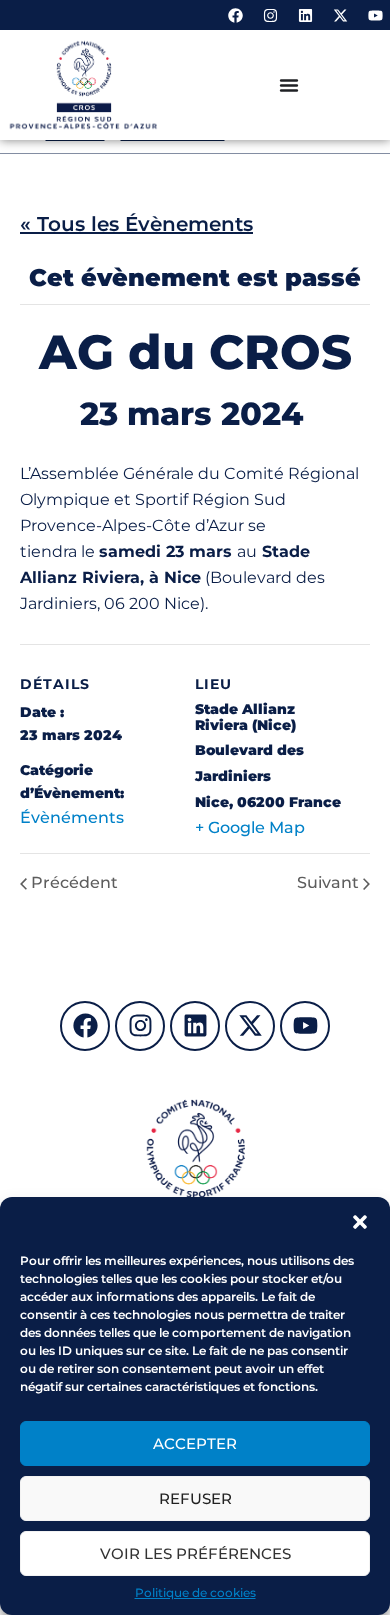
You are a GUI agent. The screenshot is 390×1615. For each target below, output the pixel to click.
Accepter (195, 1443)
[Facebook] (235, 15)
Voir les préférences (195, 1553)
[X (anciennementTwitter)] (340, 15)
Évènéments (72, 817)
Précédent (74, 883)
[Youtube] (375, 15)
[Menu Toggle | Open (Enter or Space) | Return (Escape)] (289, 85)
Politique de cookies (195, 1593)
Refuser (195, 1498)
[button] (360, 1222)
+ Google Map (250, 827)
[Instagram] (270, 15)
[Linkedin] (305, 15)
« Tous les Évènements (136, 224)
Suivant (328, 883)
